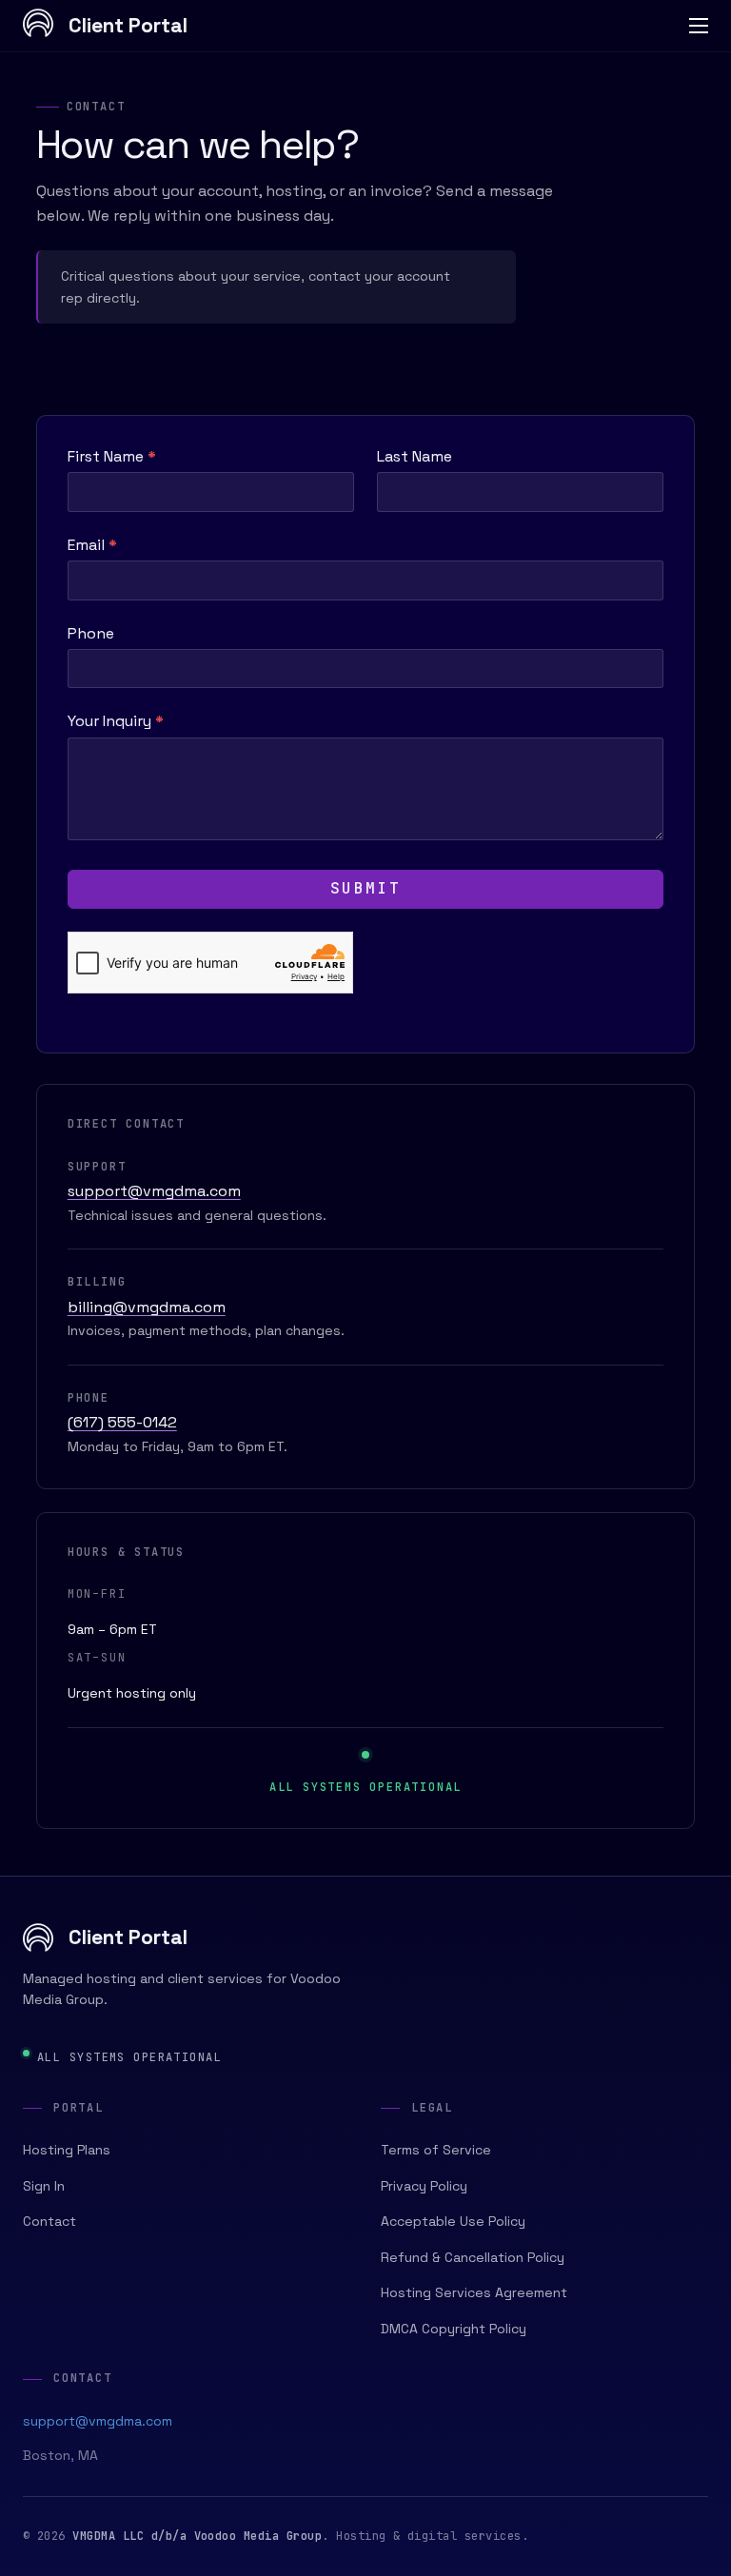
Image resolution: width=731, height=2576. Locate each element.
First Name (112, 456)
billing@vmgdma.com (147, 1307)
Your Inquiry (116, 721)
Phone (91, 633)
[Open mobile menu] (699, 26)
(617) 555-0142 (122, 1422)
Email (92, 545)
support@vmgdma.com (154, 1191)
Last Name (415, 456)
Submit (365, 888)
